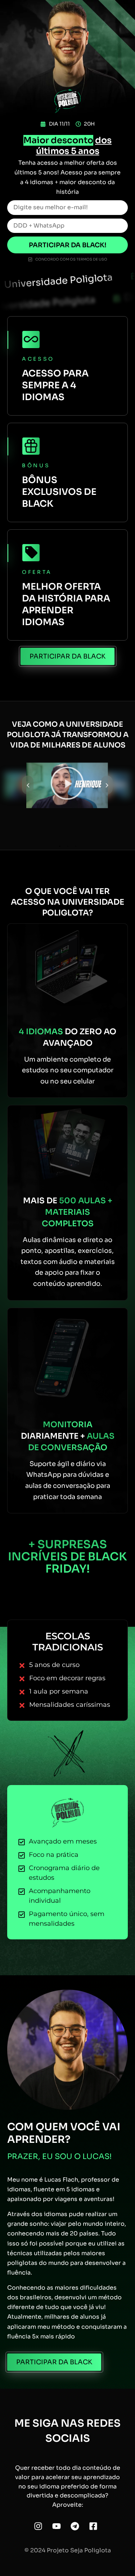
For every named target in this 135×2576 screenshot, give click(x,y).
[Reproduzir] (67, 785)
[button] (28, 785)
